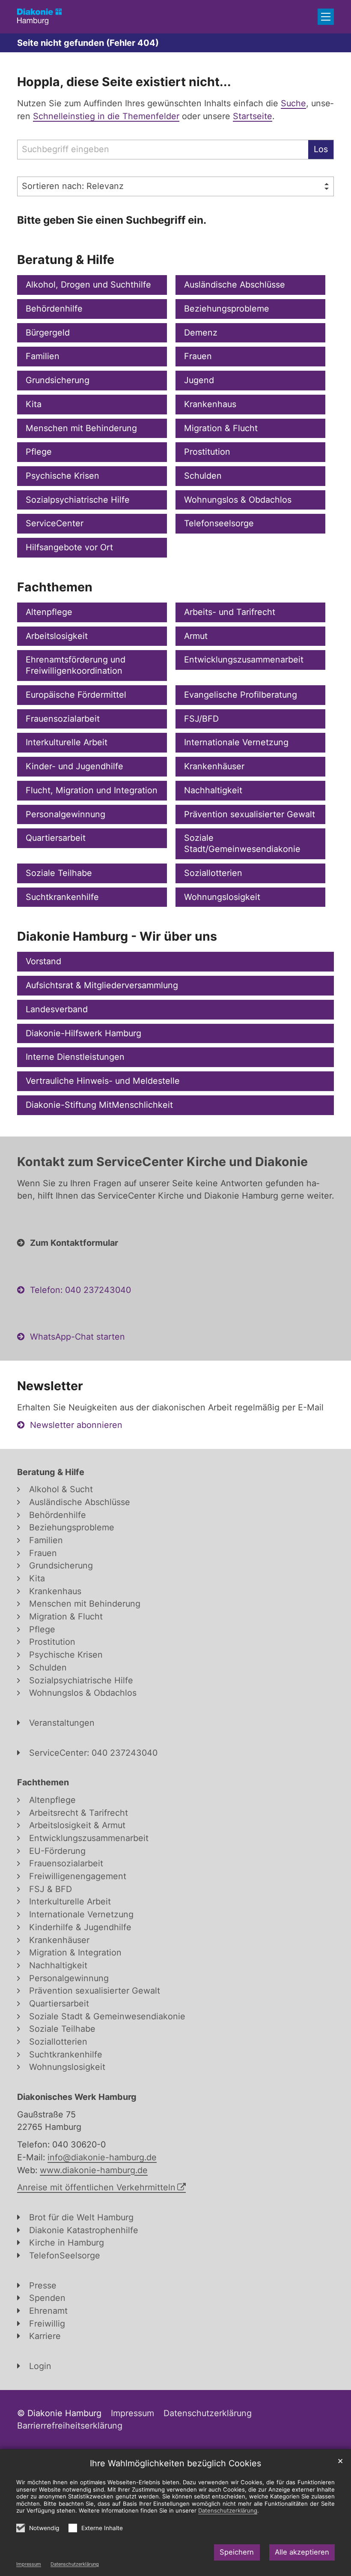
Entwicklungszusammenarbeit (244, 660)
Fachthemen (55, 587)
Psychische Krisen (62, 476)
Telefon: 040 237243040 (80, 1290)
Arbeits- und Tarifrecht (230, 612)
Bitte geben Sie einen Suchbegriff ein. (112, 220)
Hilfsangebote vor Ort (69, 547)
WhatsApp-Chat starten (77, 1337)
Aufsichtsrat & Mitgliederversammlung (102, 985)
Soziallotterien (213, 873)
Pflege (39, 452)
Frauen (198, 356)
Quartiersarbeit (56, 838)
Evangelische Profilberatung (241, 695)
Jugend (199, 380)
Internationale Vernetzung (236, 742)
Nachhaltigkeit (213, 790)
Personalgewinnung (65, 814)
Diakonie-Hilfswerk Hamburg (83, 1033)
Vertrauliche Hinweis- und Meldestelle (103, 1081)
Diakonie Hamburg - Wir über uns (117, 936)
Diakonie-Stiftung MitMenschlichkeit (99, 1105)
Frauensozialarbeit (63, 719)
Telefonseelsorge (219, 523)
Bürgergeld (48, 333)
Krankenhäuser (214, 766)
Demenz (201, 333)
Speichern (237, 2552)
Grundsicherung (58, 380)
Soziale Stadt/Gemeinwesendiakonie (242, 843)
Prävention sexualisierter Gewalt (250, 814)
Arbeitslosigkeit (57, 636)
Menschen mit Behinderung (81, 428)
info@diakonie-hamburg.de (102, 2157)
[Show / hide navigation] (326, 17)
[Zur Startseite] (39, 16)
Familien (43, 356)
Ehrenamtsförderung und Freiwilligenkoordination (76, 665)
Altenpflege (49, 612)
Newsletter (50, 1386)
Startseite (253, 116)
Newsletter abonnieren (76, 1425)
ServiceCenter (55, 523)
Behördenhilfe (54, 309)
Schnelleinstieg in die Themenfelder (106, 116)
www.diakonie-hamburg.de (94, 2170)
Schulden (203, 476)
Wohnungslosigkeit (222, 897)
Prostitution (207, 452)
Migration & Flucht (221, 428)
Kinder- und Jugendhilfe (74, 766)
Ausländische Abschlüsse (235, 285)
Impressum (29, 2564)
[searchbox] (163, 150)
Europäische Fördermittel (76, 695)
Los (321, 149)
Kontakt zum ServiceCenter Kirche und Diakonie (162, 1162)
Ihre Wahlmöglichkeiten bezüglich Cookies (175, 2463)
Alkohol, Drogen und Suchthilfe (88, 285)
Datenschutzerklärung (75, 2564)
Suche (293, 103)
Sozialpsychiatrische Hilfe (78, 500)
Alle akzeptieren (302, 2552)
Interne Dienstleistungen (75, 1057)
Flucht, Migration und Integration (92, 790)
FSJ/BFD (201, 719)
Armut (196, 636)
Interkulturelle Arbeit (67, 742)
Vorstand (43, 961)
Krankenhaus (210, 404)
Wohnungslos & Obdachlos (238, 500)
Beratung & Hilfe (66, 259)
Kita (34, 404)
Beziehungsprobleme (227, 309)
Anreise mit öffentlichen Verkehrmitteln (96, 2187)
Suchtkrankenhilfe (62, 897)
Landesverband (57, 1009)
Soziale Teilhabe (59, 873)
